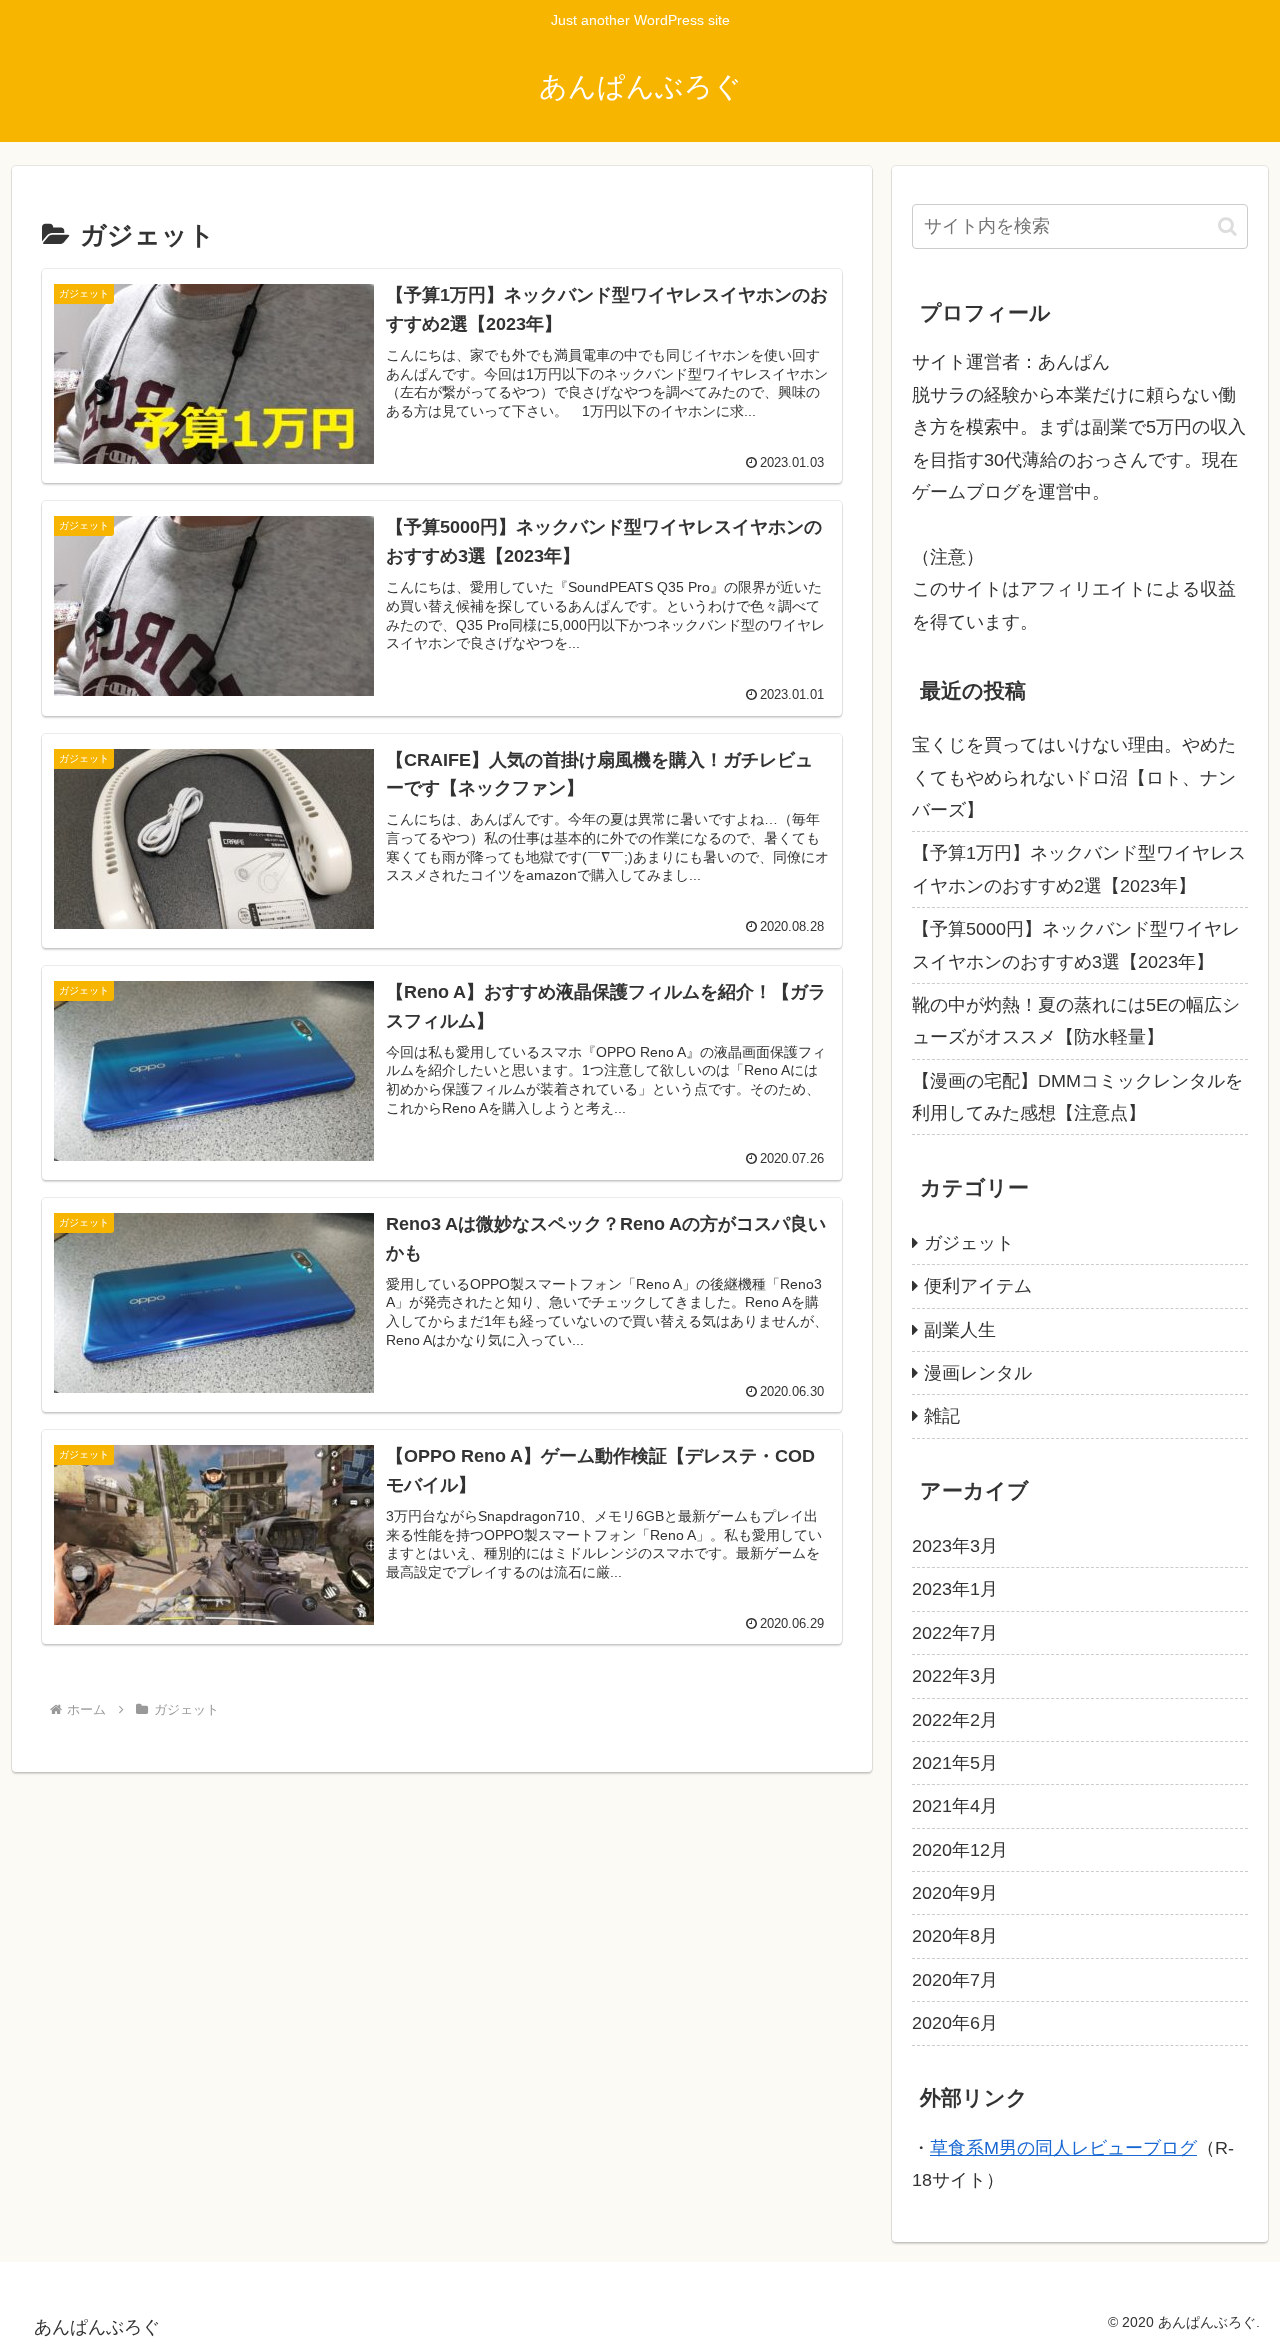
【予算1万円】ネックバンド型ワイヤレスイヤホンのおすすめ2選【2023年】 (1079, 869)
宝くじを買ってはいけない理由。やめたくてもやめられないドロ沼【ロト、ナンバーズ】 (1074, 777)
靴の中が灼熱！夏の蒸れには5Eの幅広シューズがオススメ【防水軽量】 (1076, 1021)
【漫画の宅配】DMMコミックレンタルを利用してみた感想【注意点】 (1077, 1097)
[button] (1227, 226)
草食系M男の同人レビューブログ (1063, 2148)
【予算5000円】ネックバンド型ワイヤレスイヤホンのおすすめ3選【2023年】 (1076, 945)
